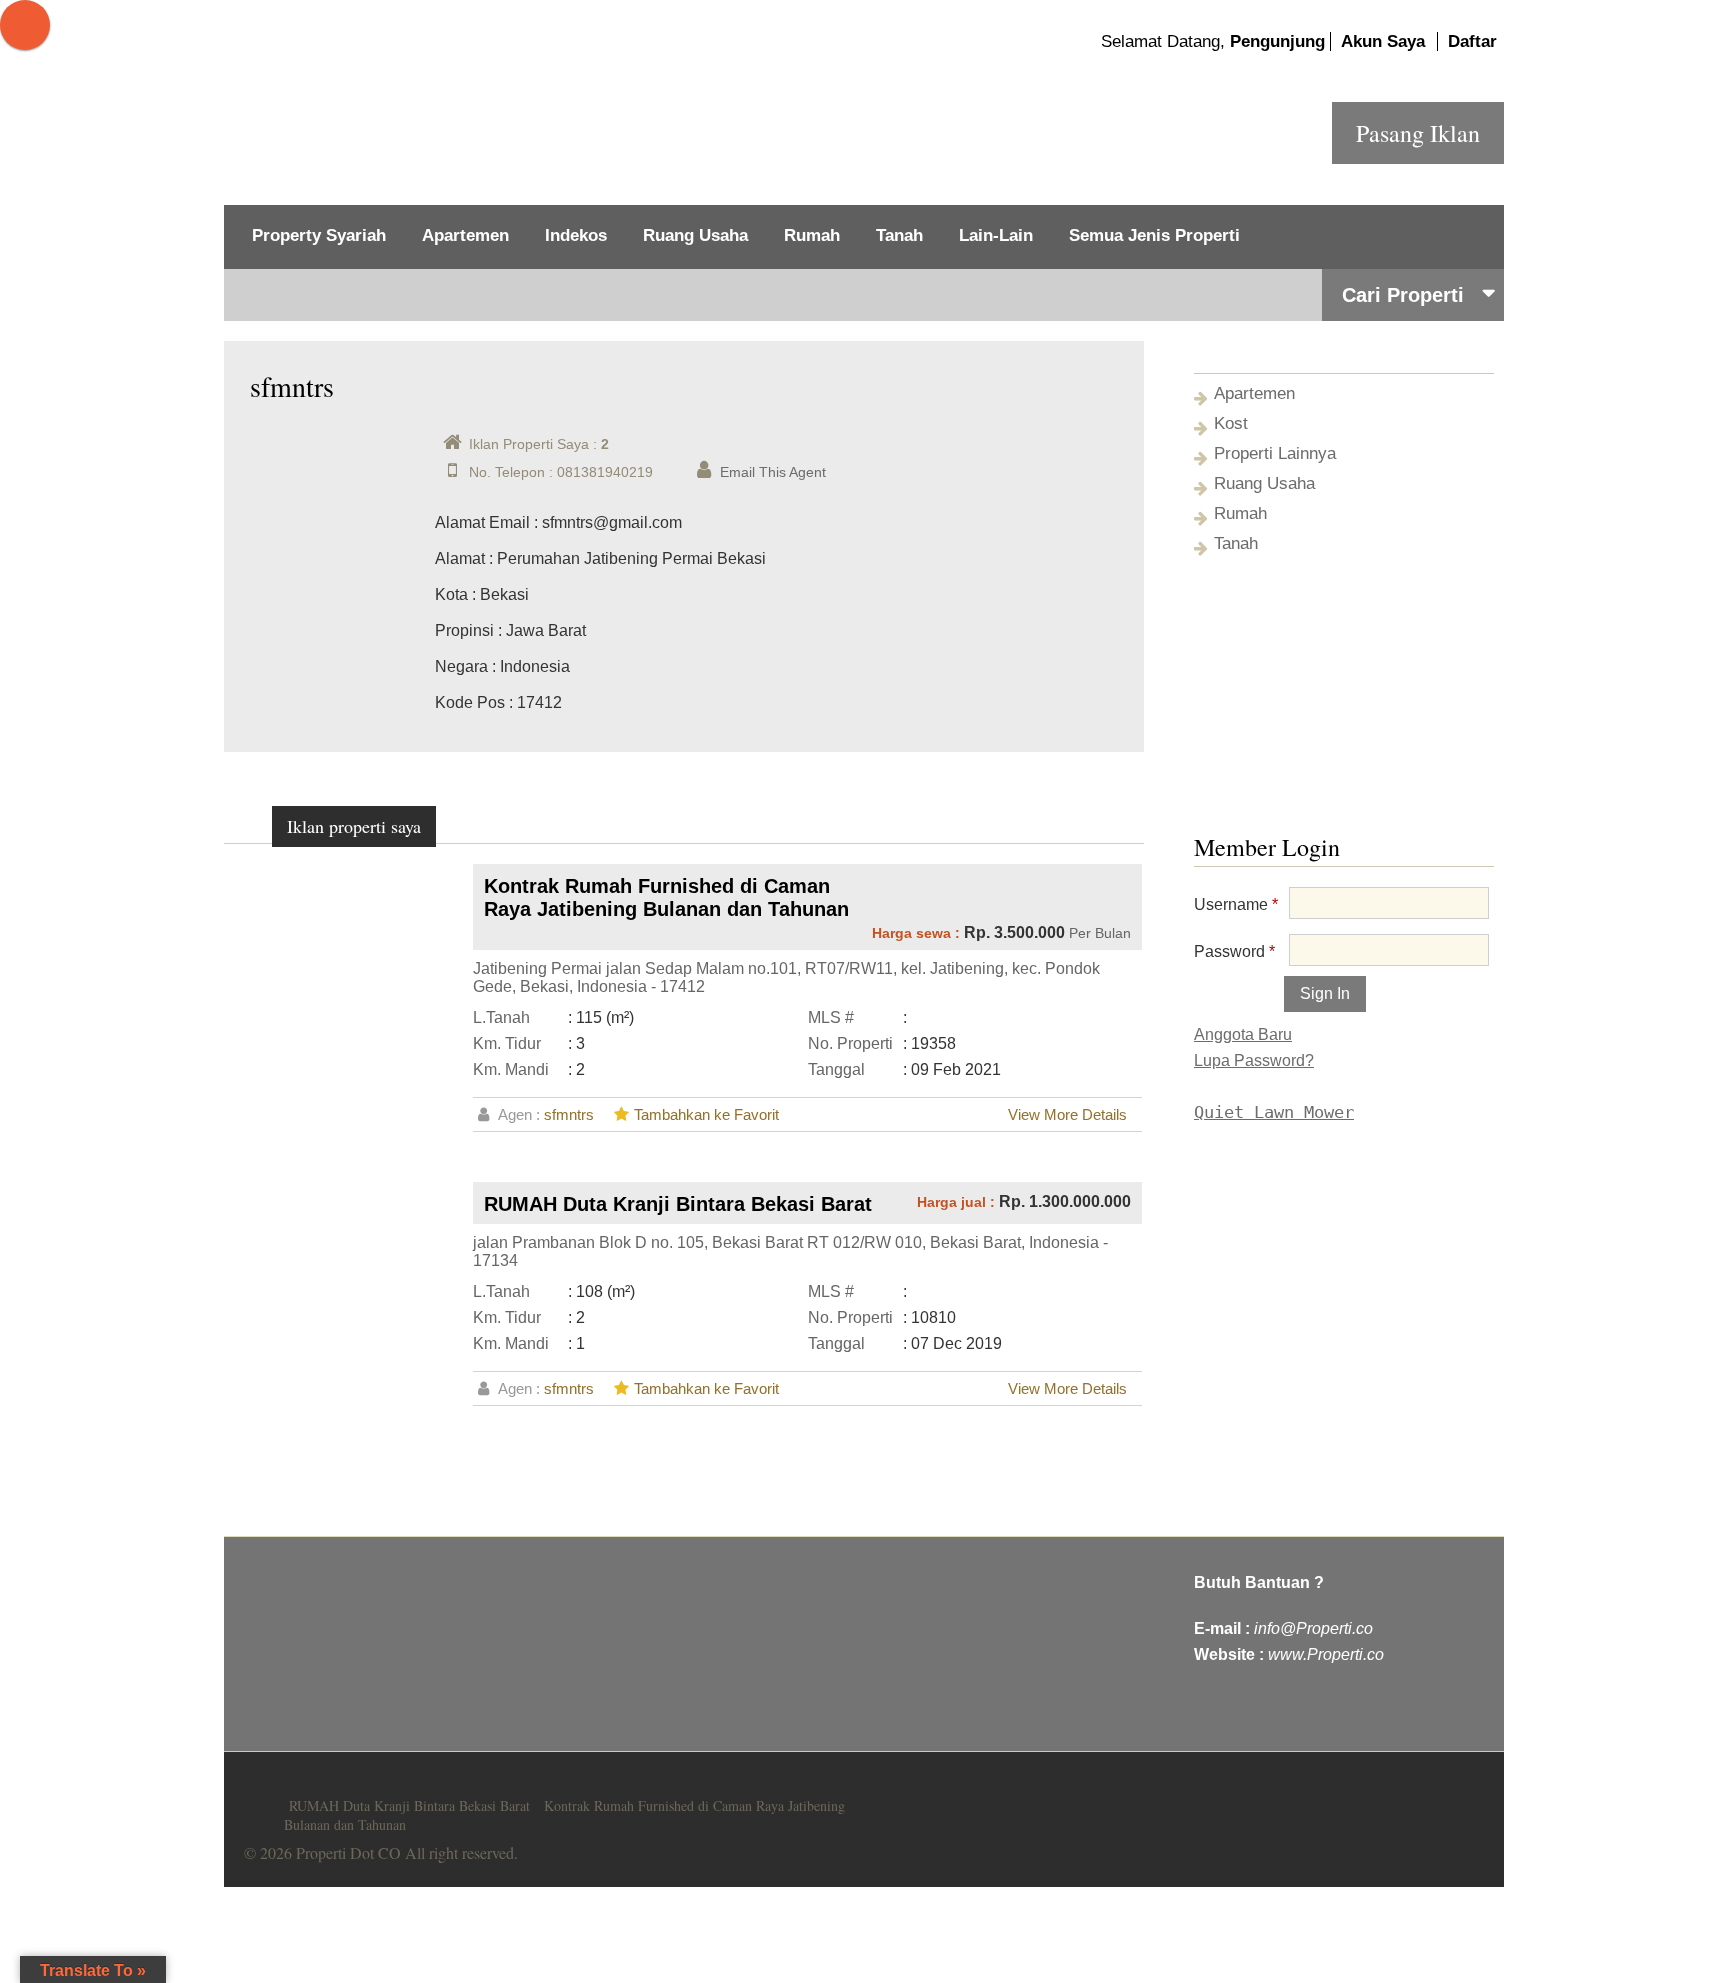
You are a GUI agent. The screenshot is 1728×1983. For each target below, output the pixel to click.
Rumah (812, 235)
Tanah (899, 235)
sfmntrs (569, 1114)
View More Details (1067, 1114)
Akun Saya (1383, 41)
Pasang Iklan (1418, 133)
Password (1234, 951)
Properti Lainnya (1275, 453)
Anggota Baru (1243, 1034)
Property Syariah (319, 235)
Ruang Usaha (695, 235)
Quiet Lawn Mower (1274, 1112)
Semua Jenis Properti (1154, 235)
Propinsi (464, 630)
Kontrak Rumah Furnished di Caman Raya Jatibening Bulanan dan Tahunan (666, 897)
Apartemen (465, 235)
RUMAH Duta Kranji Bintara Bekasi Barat (678, 1204)
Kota (451, 594)
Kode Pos (470, 702)
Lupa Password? (1254, 1060)
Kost (1231, 423)
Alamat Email (482, 522)
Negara (461, 666)
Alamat (460, 558)
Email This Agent (773, 472)
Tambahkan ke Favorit (706, 1114)
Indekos (576, 235)
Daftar (1472, 41)
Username (1236, 904)
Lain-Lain (996, 235)
